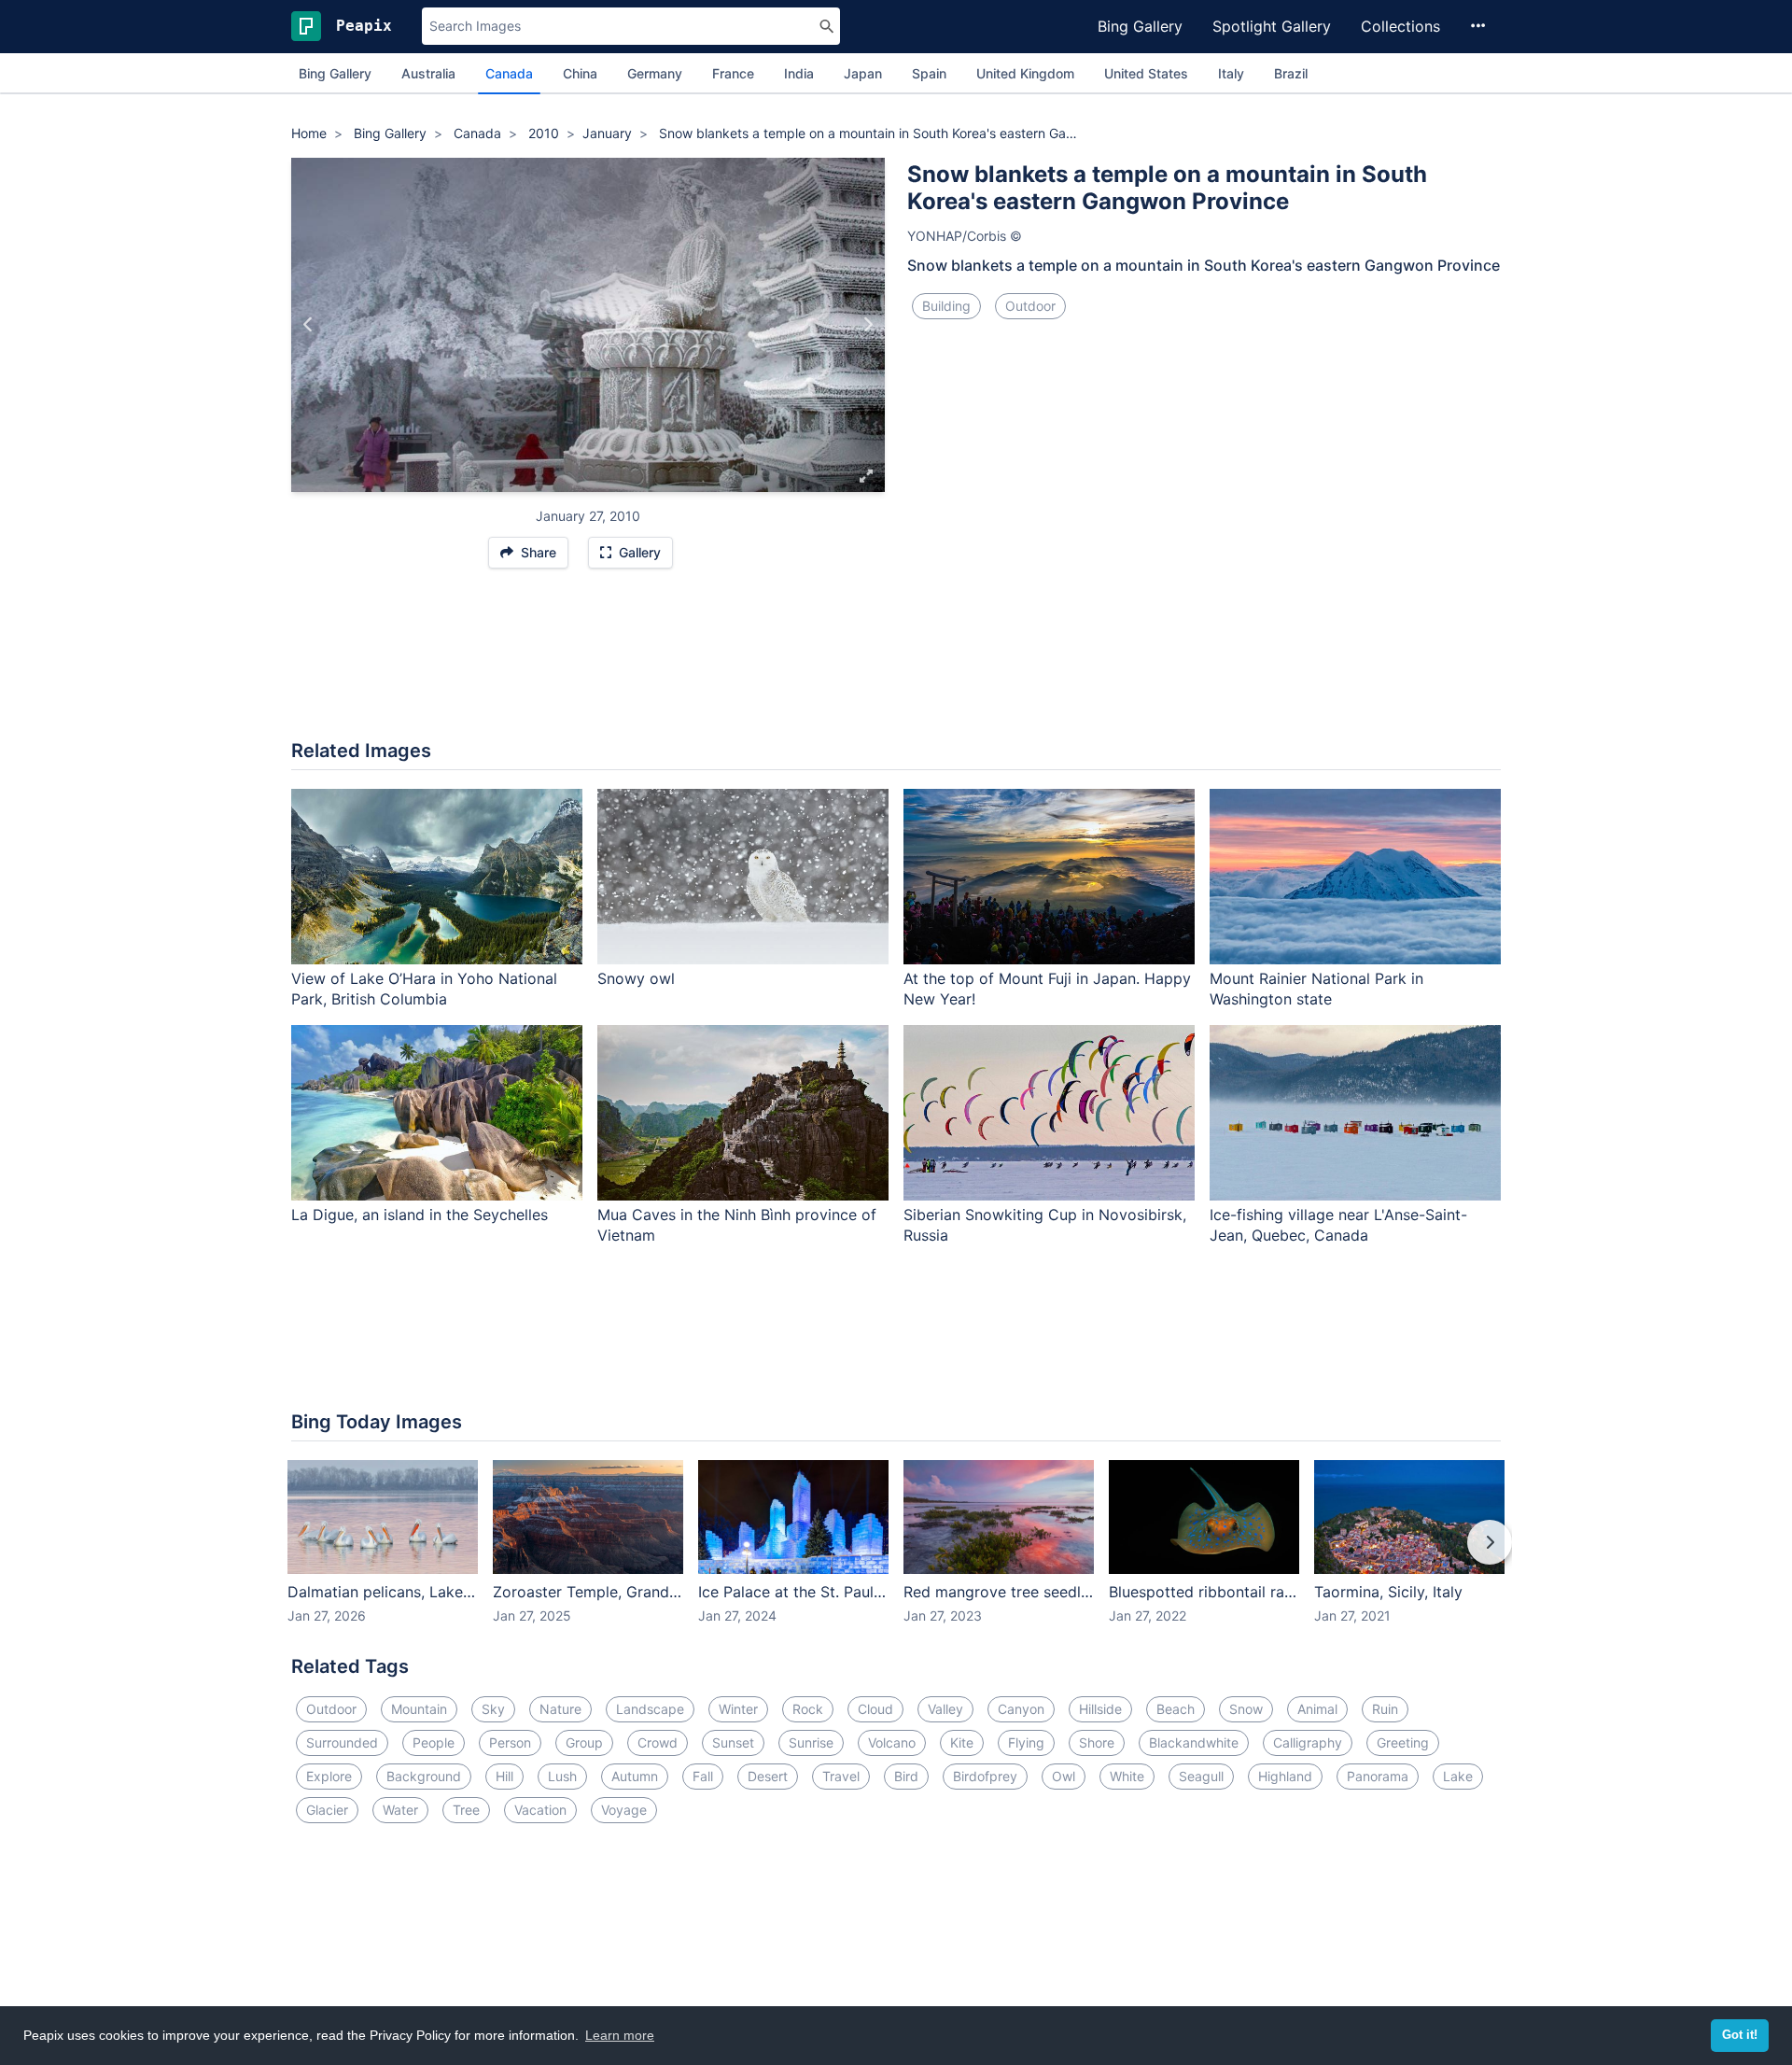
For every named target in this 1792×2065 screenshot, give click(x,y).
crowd (658, 1742)
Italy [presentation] (1231, 73)
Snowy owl (636, 978)
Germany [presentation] (655, 73)
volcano (892, 1742)
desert (768, 1776)
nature (560, 1709)
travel (841, 1776)
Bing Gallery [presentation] (335, 73)
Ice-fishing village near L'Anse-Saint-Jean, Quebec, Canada (1338, 1225)
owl (1064, 1776)
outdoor (1030, 306)
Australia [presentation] (428, 73)
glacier (327, 1810)
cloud (875, 1709)
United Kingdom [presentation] (1025, 73)
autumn (635, 1776)
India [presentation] (799, 73)
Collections (1400, 26)
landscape (650, 1709)
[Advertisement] (896, 664)
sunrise (811, 1742)
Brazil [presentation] (1291, 73)
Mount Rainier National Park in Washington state (1316, 989)
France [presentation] (733, 73)
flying (1026, 1742)
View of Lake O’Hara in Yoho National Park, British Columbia (424, 989)
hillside (1100, 1709)
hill (504, 1776)
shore (1097, 1742)
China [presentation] (580, 73)
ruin (1385, 1709)
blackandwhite (1194, 1742)
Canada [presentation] (509, 73)
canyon (1021, 1709)
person (510, 1742)
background (424, 1776)
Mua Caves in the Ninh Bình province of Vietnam (737, 1225)
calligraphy (1308, 1742)
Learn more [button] (620, 2035)
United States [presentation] (1146, 73)
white (1127, 1776)
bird (906, 1776)
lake (1458, 1776)
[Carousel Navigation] (896, 1555)
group (584, 1742)
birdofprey (985, 1776)
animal (1317, 1709)
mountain (419, 1709)
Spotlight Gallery (1272, 26)
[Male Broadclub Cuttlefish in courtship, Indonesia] (308, 325)
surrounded (342, 1742)
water (400, 1810)
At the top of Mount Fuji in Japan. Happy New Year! (1047, 989)
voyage (624, 1810)
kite (962, 1742)
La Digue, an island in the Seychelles (420, 1215)
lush (562, 1776)
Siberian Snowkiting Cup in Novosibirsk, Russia (1045, 1225)
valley (945, 1709)
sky (493, 1709)
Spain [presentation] (929, 73)
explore (329, 1776)
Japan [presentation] (863, 73)
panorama (1378, 1776)
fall (703, 1776)
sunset (733, 1742)
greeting (1403, 1742)
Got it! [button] (1740, 2035)
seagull (1201, 1776)
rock (808, 1709)
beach (1176, 1709)
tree (466, 1810)
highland (1285, 1776)
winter (738, 1709)
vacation (540, 1810)
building (946, 306)
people (434, 1742)
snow (1246, 1709)
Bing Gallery (1140, 26)
